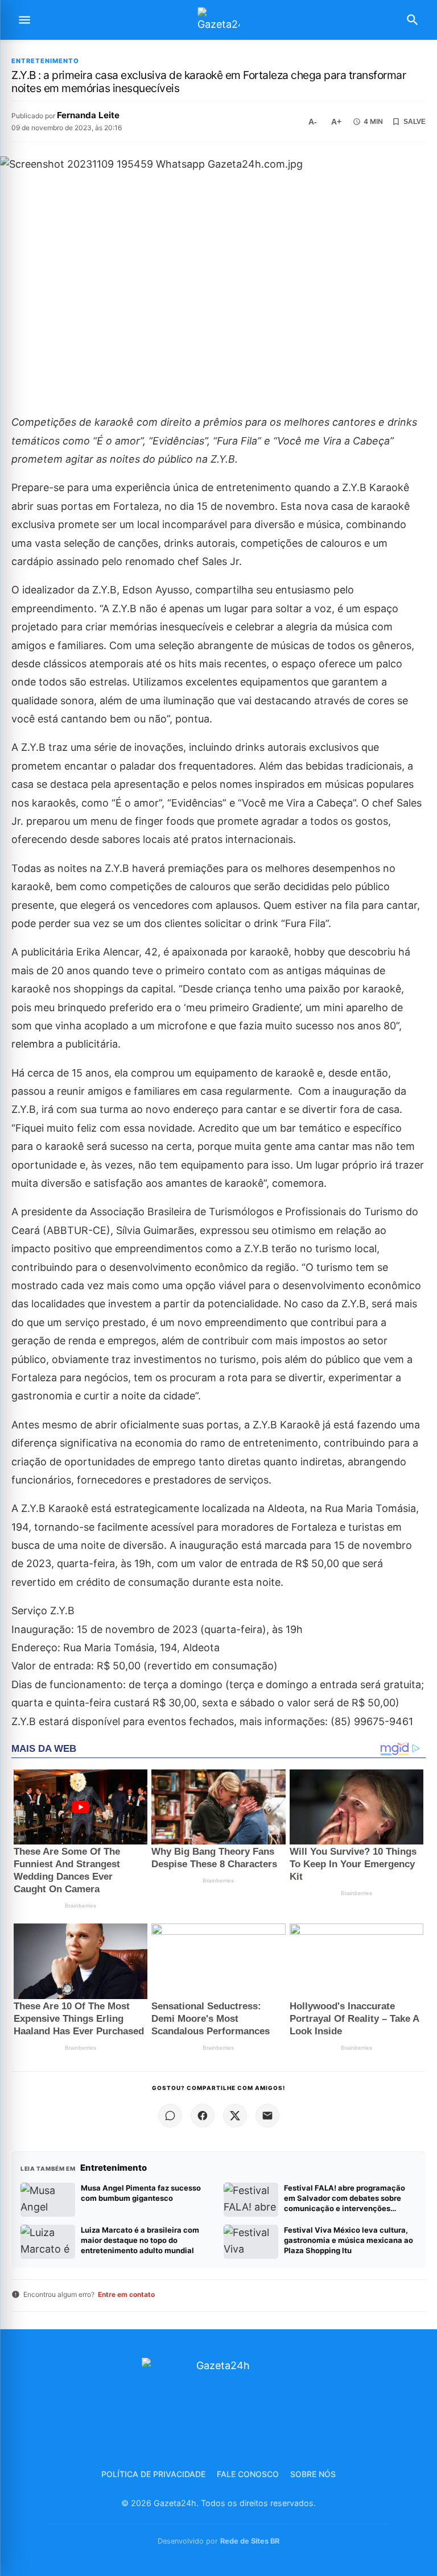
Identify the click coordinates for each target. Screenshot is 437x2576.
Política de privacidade (153, 2474)
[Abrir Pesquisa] (413, 20)
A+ (336, 122)
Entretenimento (45, 61)
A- (313, 122)
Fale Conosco (248, 2474)
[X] (235, 2116)
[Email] (267, 2116)
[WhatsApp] (170, 2116)
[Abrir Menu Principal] (24, 20)
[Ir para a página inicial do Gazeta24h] (218, 20)
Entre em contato (126, 2294)
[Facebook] (203, 2116)
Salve (415, 122)
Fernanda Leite (88, 115)
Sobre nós (313, 2474)
